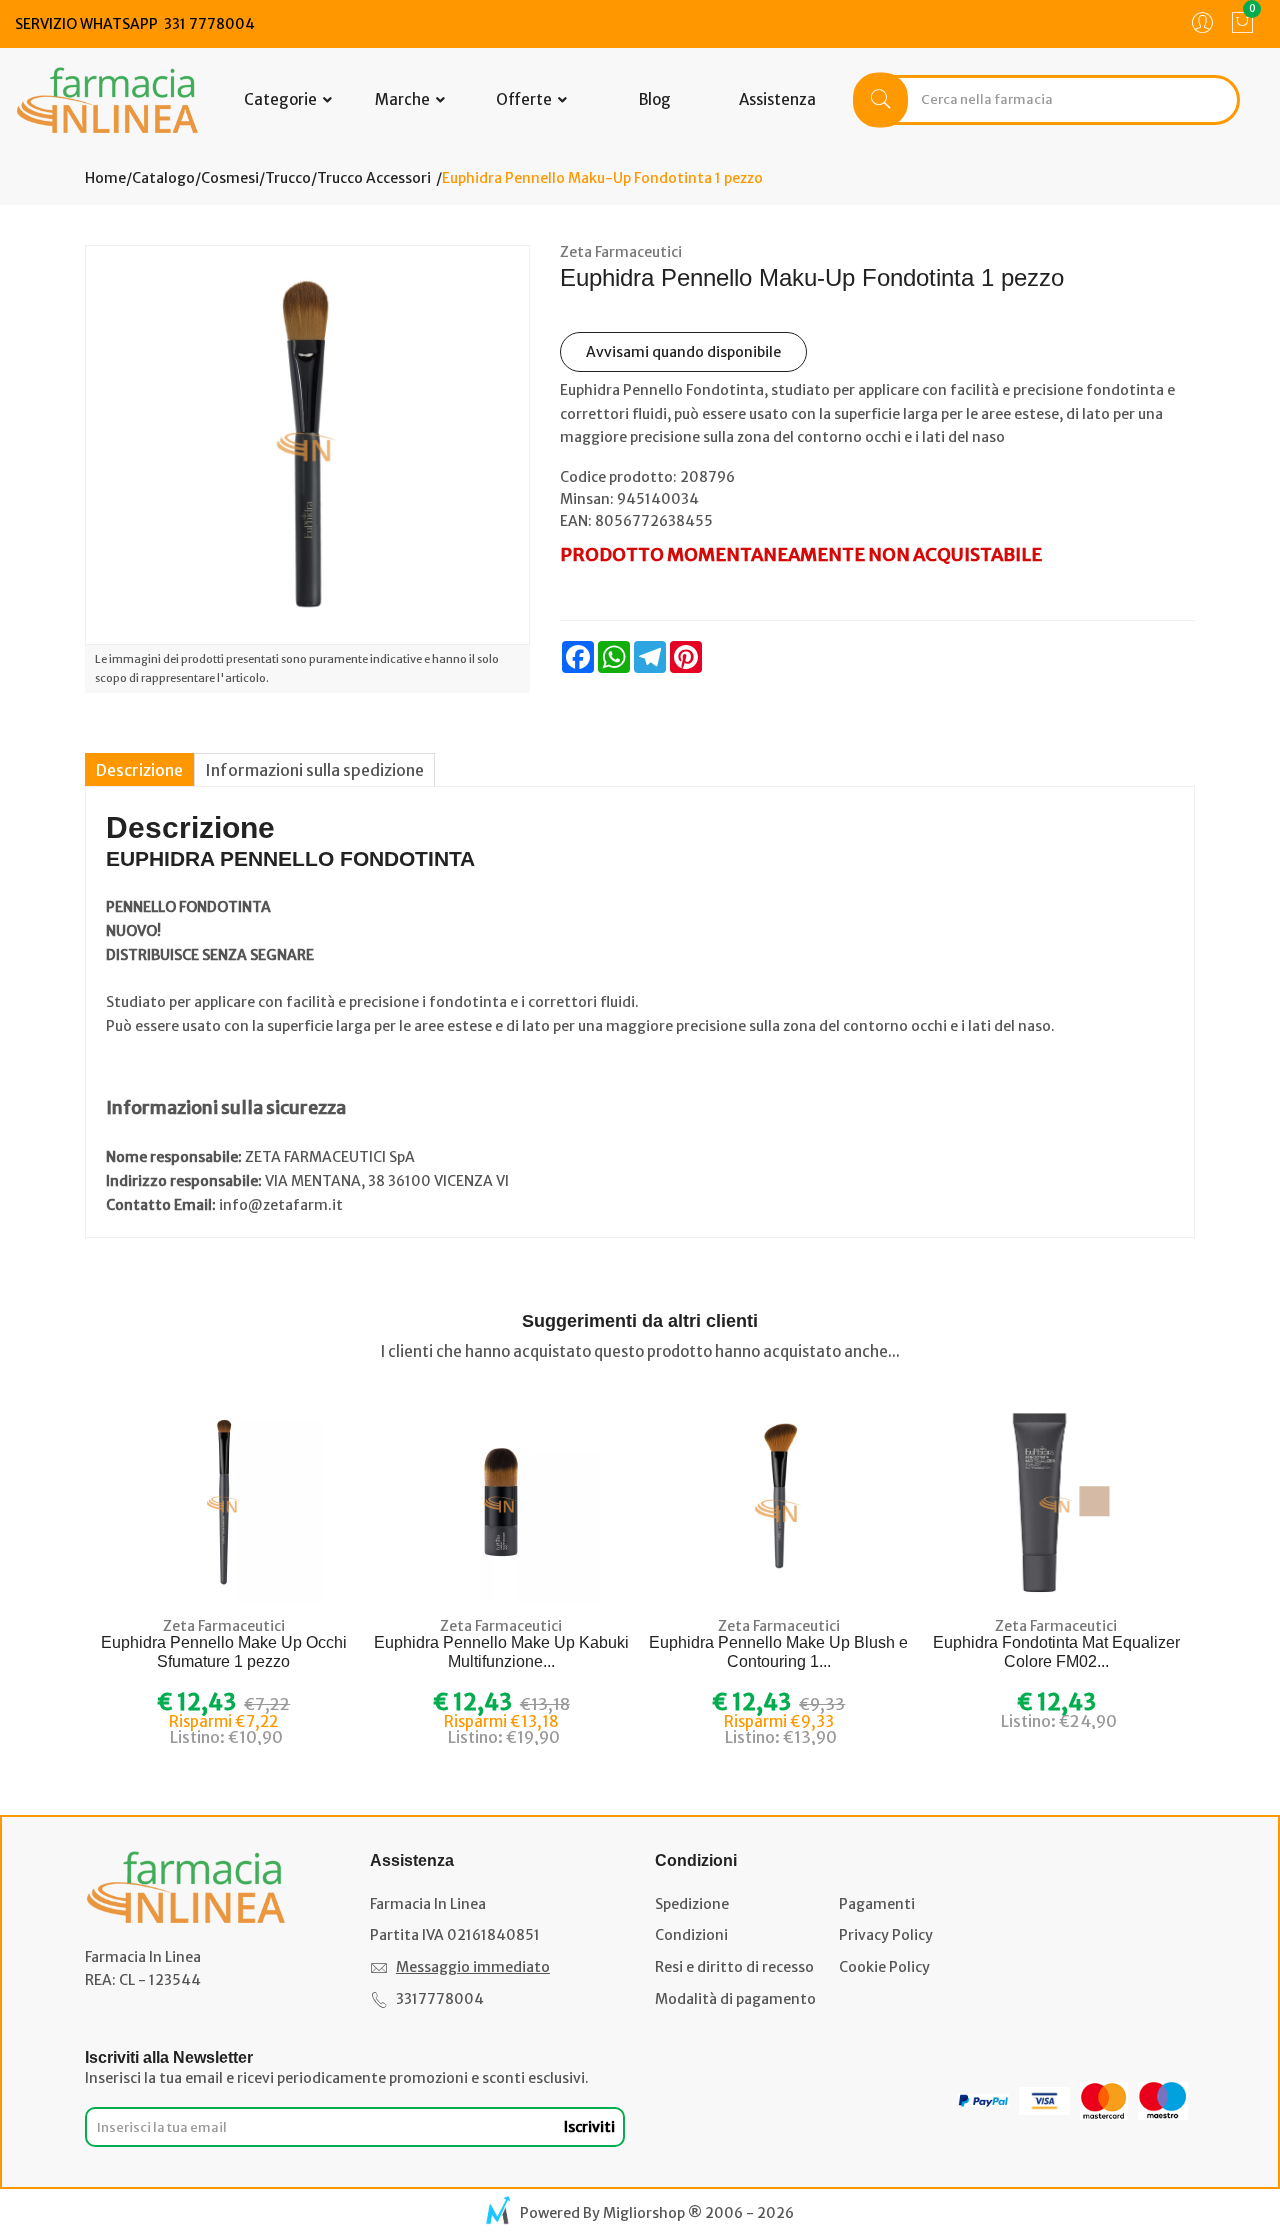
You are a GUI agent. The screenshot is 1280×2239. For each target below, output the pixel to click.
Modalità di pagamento (735, 1999)
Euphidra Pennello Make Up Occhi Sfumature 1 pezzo (224, 1652)
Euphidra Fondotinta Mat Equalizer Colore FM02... (1056, 1652)
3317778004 (440, 1999)
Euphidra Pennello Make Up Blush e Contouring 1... (778, 1652)
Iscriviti (589, 2127)
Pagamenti (877, 1904)
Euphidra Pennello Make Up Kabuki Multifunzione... (501, 1652)
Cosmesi (230, 178)
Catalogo (163, 178)
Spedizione (692, 1904)
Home (105, 178)
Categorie (282, 99)
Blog (655, 99)
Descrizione (139, 770)
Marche (404, 99)
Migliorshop (644, 2213)
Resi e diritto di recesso (734, 1967)
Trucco (288, 178)
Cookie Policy (884, 1967)
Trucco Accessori (374, 178)
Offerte (525, 99)
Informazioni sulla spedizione (314, 770)
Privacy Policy (886, 1935)
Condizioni (691, 1935)
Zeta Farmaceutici (621, 252)
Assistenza (777, 99)
